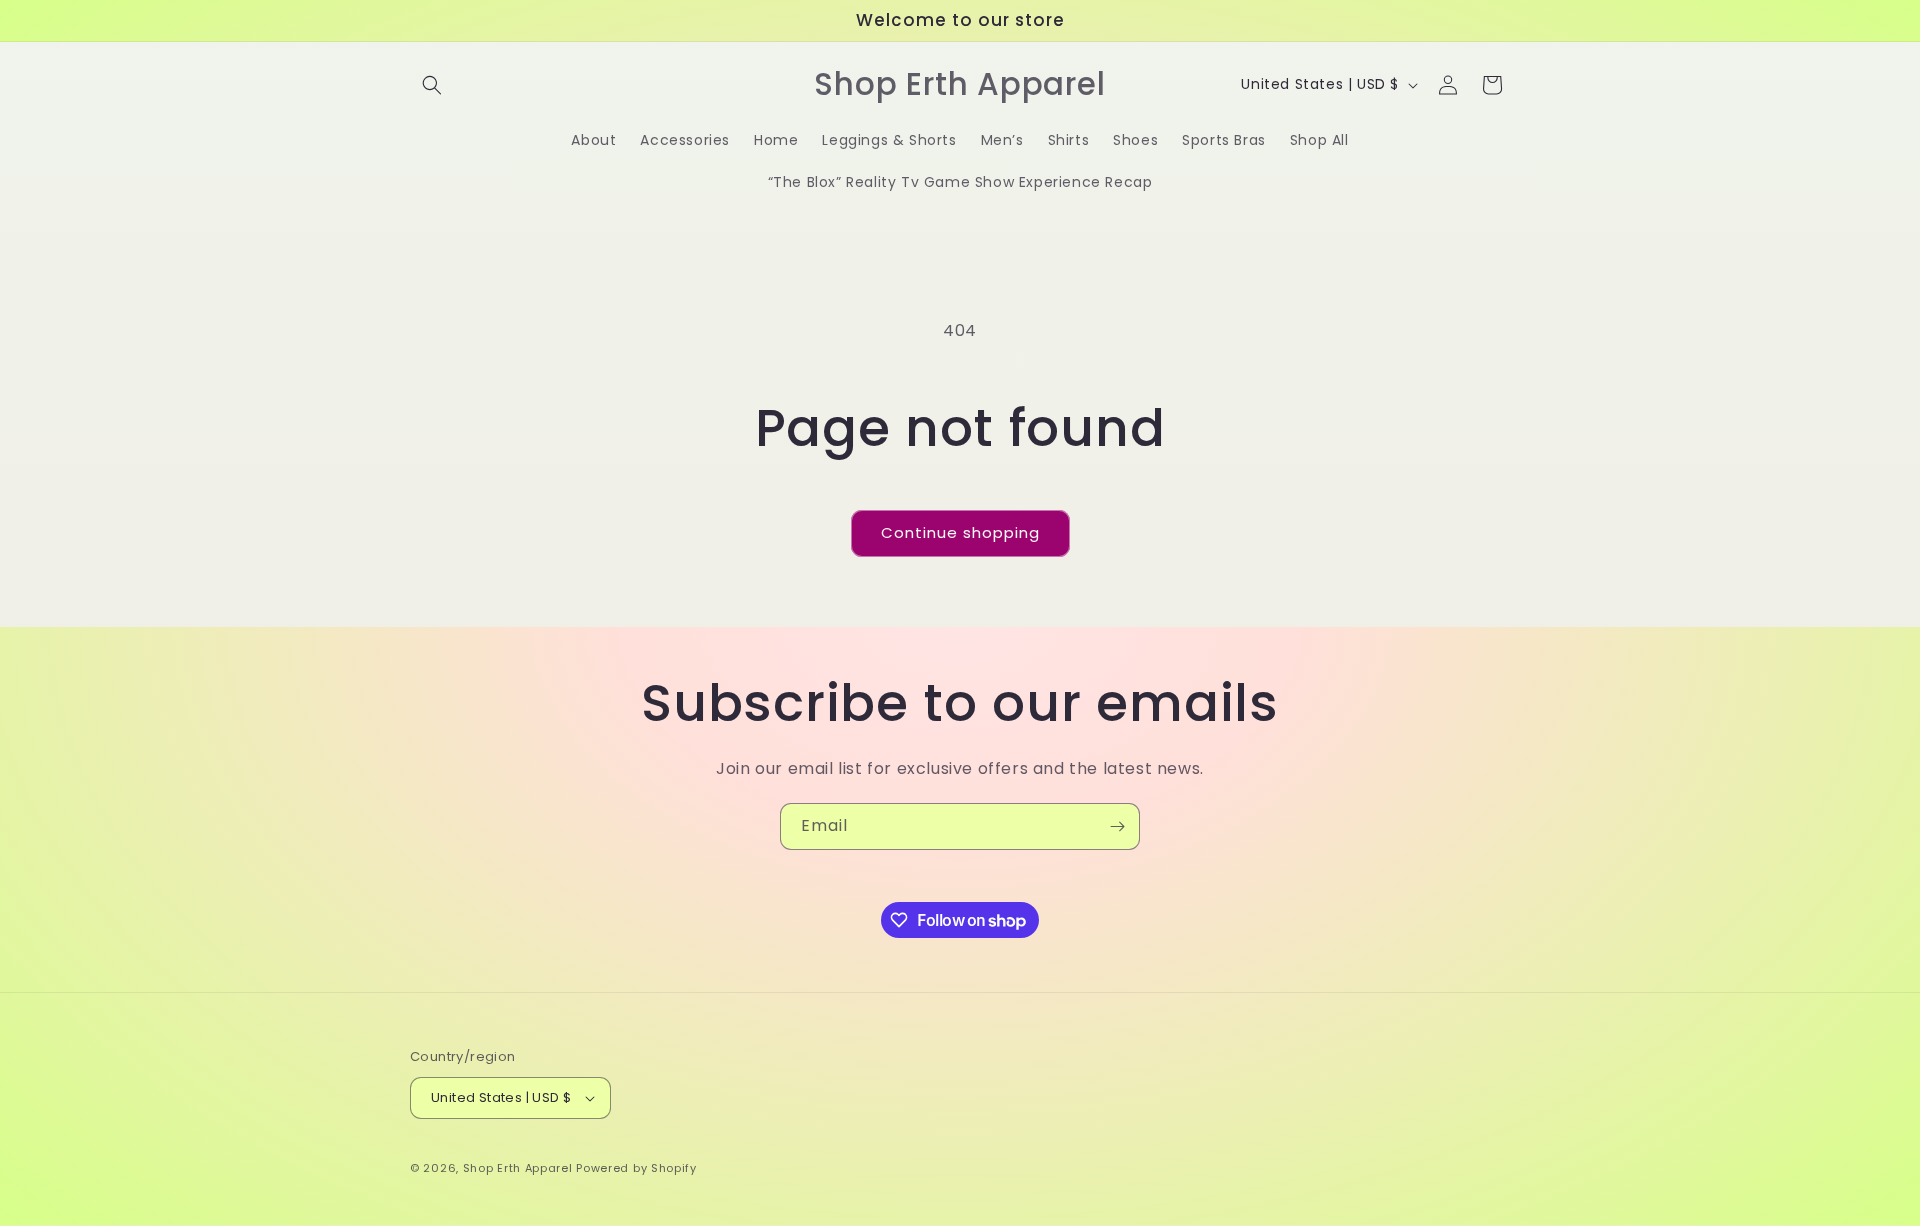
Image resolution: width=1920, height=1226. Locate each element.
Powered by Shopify (636, 1168)
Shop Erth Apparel (518, 1168)
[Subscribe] (1117, 826)
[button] (432, 85)
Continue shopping (960, 532)
